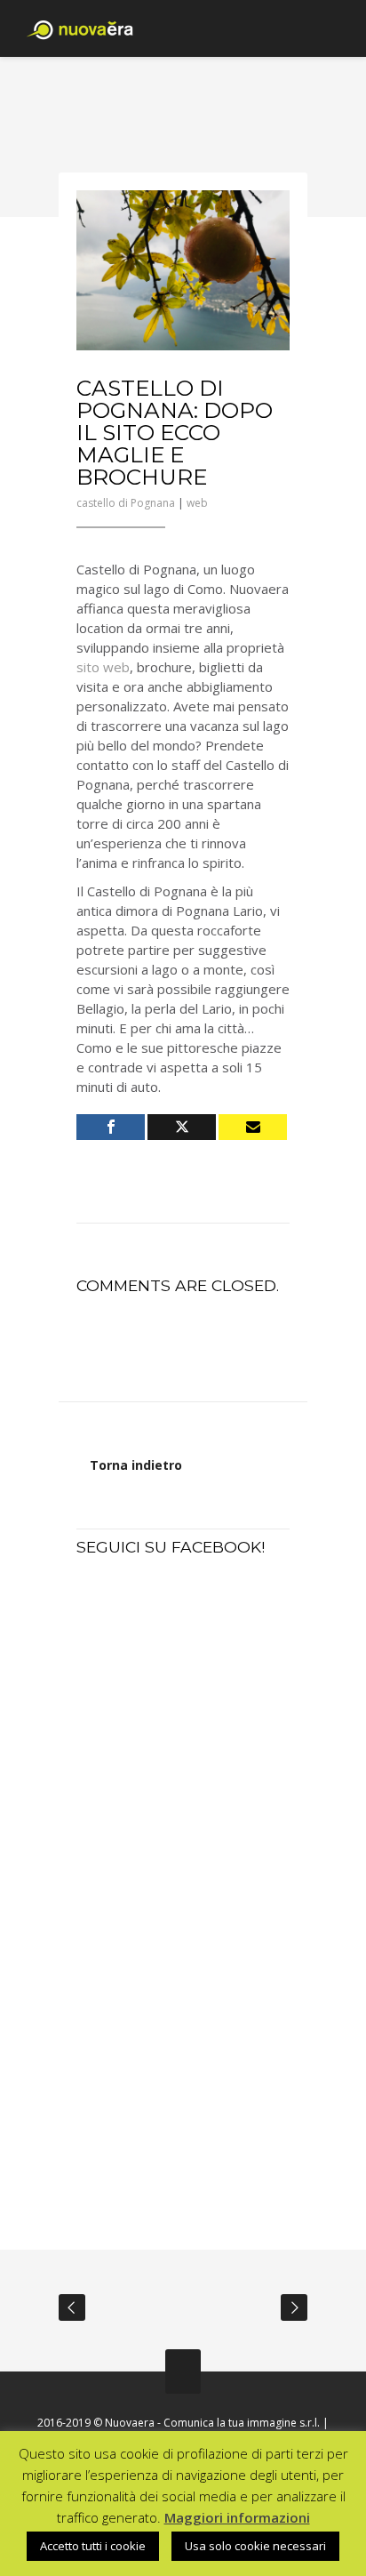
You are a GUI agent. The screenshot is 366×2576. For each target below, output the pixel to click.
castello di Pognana (126, 503)
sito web (103, 667)
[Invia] (253, 1127)
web (197, 503)
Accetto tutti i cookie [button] (93, 2546)
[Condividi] (111, 1127)
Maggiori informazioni (237, 2517)
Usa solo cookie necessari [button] (255, 2546)
